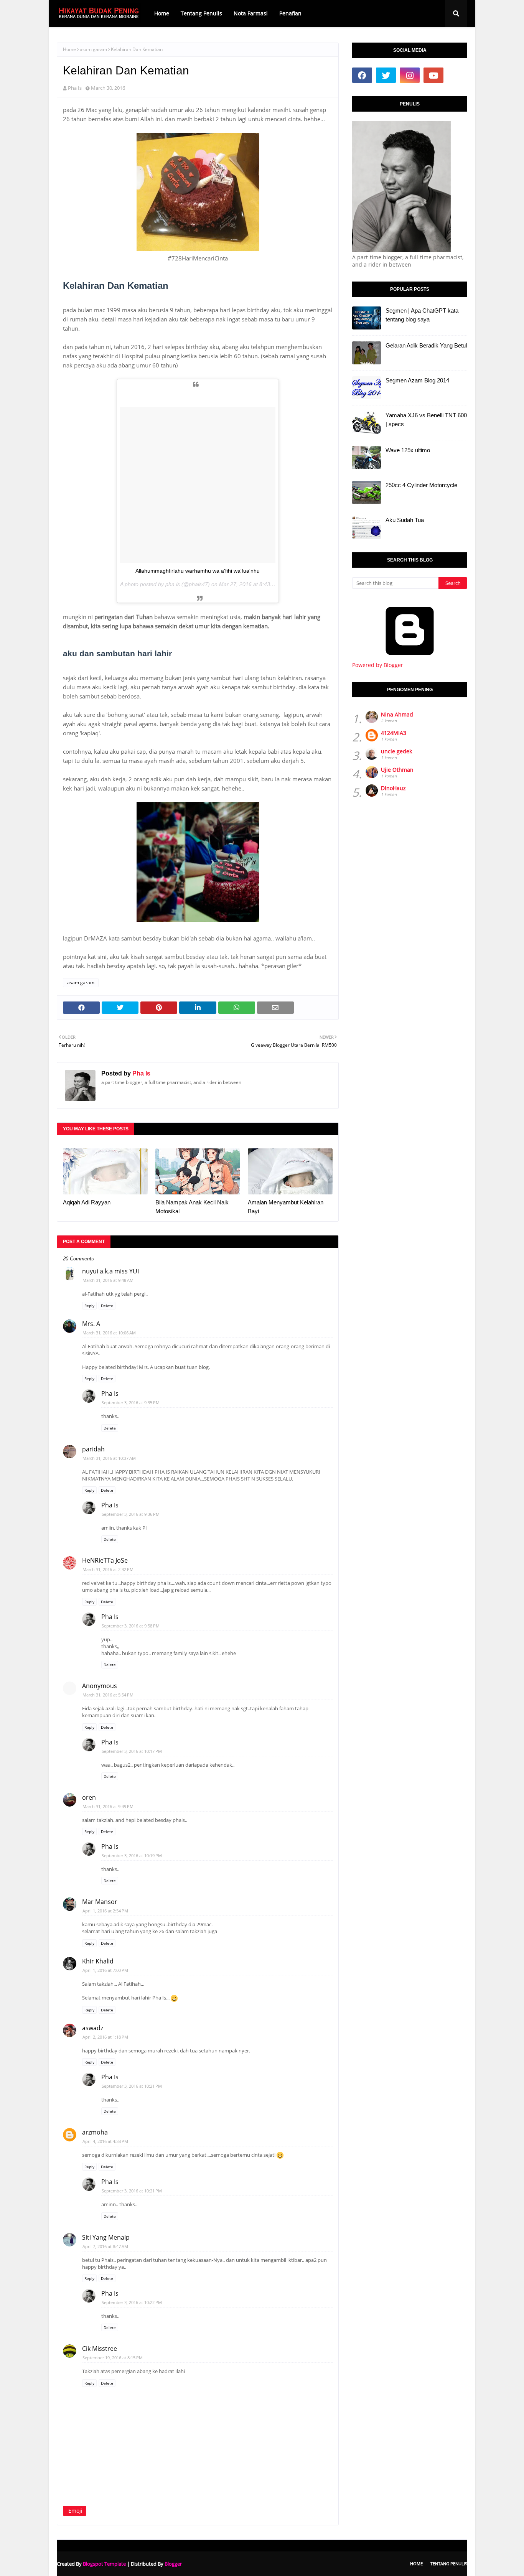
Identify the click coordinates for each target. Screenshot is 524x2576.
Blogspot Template (104, 2564)
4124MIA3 (394, 733)
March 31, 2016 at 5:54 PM (108, 1695)
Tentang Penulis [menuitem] (201, 13)
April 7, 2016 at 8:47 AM (105, 2246)
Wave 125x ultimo (408, 450)
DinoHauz (393, 788)
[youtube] (433, 75)
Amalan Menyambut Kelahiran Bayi (286, 1207)
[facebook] (362, 75)
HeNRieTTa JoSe (105, 1560)
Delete (107, 1306)
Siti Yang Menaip (106, 2237)
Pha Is (75, 88)
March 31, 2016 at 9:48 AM (108, 1280)
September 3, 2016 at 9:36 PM (131, 1514)
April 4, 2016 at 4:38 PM (105, 2141)
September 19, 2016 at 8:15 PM (113, 2358)
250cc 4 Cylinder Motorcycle (421, 485)
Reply (89, 1306)
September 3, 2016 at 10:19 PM (132, 1855)
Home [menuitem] (162, 13)
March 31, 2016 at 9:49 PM (108, 1806)
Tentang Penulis (449, 2564)
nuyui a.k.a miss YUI (110, 1271)
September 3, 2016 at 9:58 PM (131, 1626)
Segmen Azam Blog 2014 (417, 380)
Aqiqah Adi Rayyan (87, 1202)
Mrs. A (91, 1324)
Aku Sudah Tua (405, 520)
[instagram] (410, 75)
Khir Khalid (98, 1961)
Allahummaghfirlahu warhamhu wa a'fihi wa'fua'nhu (198, 571)
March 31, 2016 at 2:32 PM (108, 1569)
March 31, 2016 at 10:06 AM (109, 1333)
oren (89, 1797)
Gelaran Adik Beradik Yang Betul (426, 345)
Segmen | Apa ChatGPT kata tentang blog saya (422, 315)
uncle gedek (396, 751)
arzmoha (95, 2132)
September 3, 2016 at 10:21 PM (132, 2086)
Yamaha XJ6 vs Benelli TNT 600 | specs (426, 420)
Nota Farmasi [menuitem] (251, 13)
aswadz (93, 2028)
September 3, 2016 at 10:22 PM (132, 2302)
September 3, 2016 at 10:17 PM (132, 1751)
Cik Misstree (100, 2349)
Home (69, 49)
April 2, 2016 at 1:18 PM (105, 2037)
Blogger (173, 2564)
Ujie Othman (397, 770)
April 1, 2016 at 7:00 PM (105, 1970)
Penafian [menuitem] (290, 13)
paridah (93, 1449)
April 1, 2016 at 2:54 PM (105, 1911)
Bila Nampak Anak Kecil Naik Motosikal (192, 1207)
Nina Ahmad (397, 714)
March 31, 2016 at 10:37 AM (109, 1458)
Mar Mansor (100, 1902)
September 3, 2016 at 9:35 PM (131, 1402)
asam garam (93, 49)
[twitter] (386, 75)
